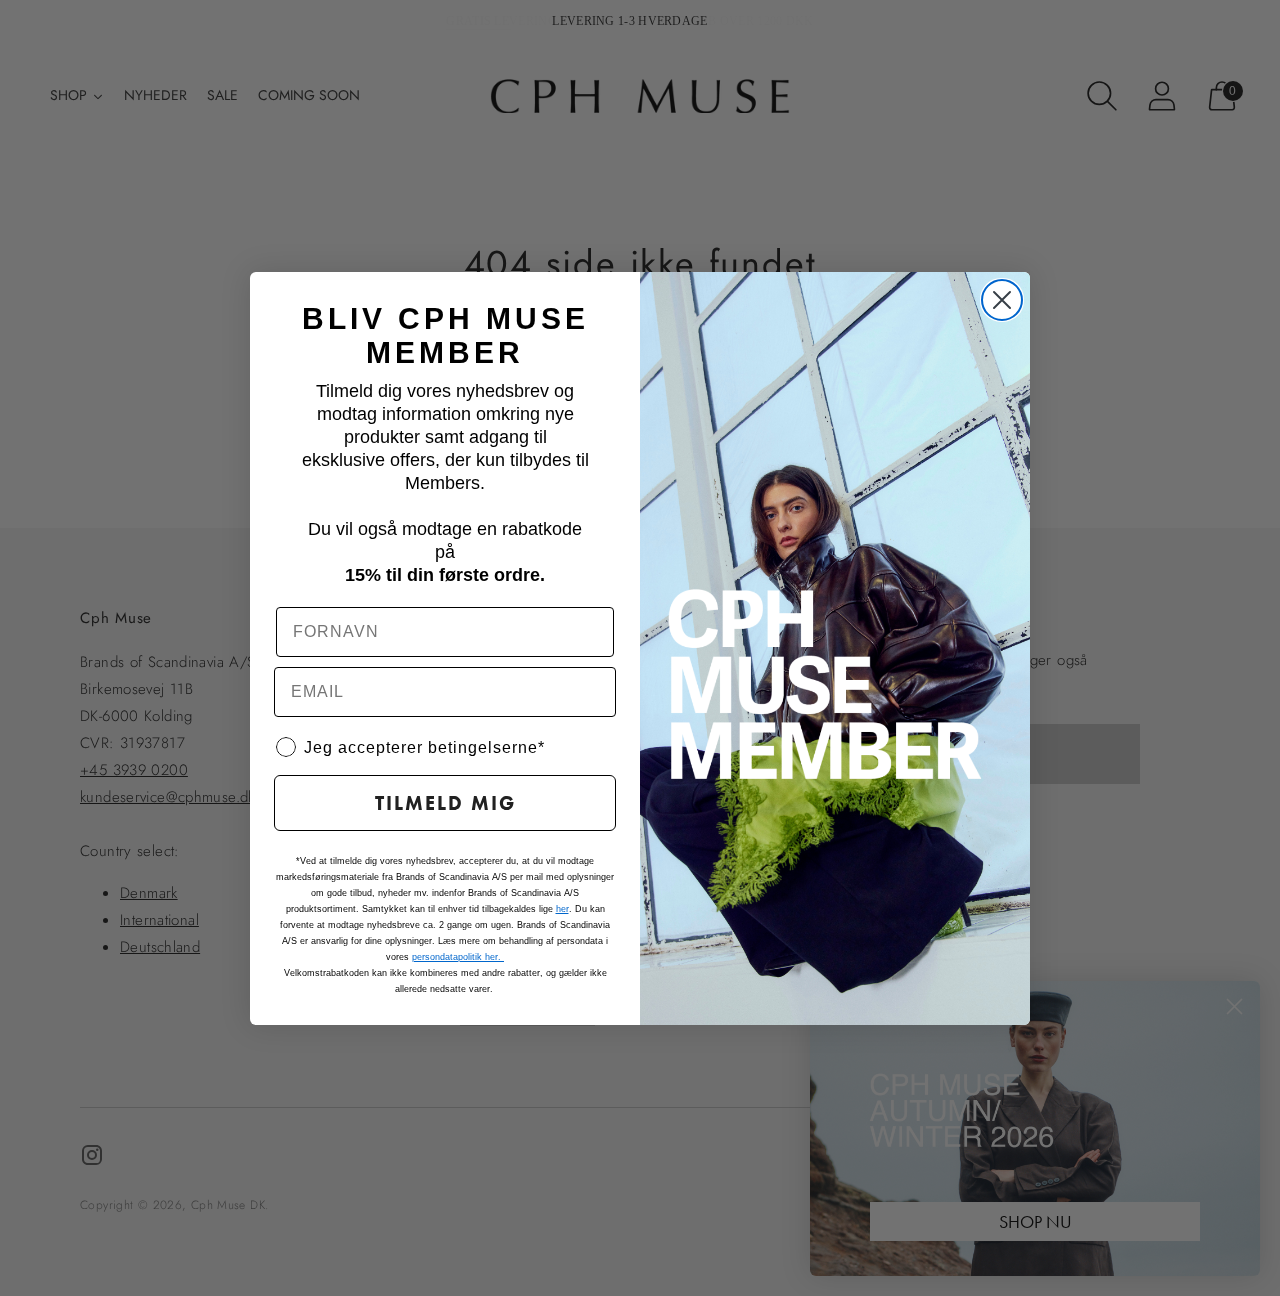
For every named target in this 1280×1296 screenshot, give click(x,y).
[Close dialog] (1002, 300)
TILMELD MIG (445, 803)
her (562, 909)
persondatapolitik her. (458, 957)
